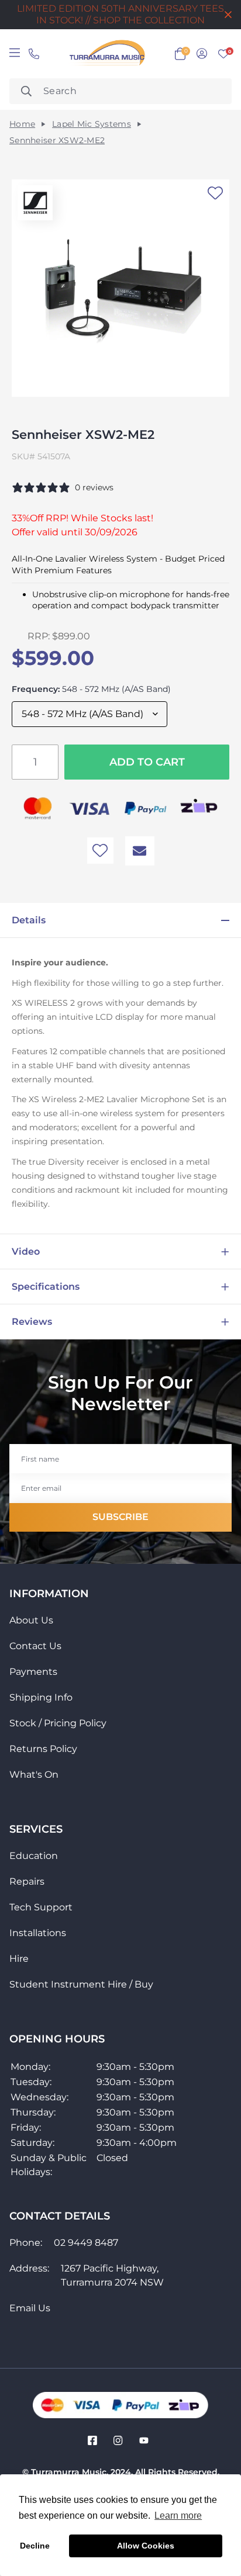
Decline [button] (35, 2546)
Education (34, 1856)
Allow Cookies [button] (146, 2546)
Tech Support (41, 1907)
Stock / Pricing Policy (58, 1723)
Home (22, 124)
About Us (31, 1620)
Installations (38, 1933)
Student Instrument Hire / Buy (81, 1984)
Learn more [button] (178, 2516)
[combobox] (120, 91)
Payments (33, 1672)
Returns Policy (43, 1749)
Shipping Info (41, 1697)
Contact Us (35, 1646)
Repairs (27, 1881)
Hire (19, 1959)
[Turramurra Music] (106, 54)
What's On (34, 1775)
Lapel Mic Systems (92, 124)
